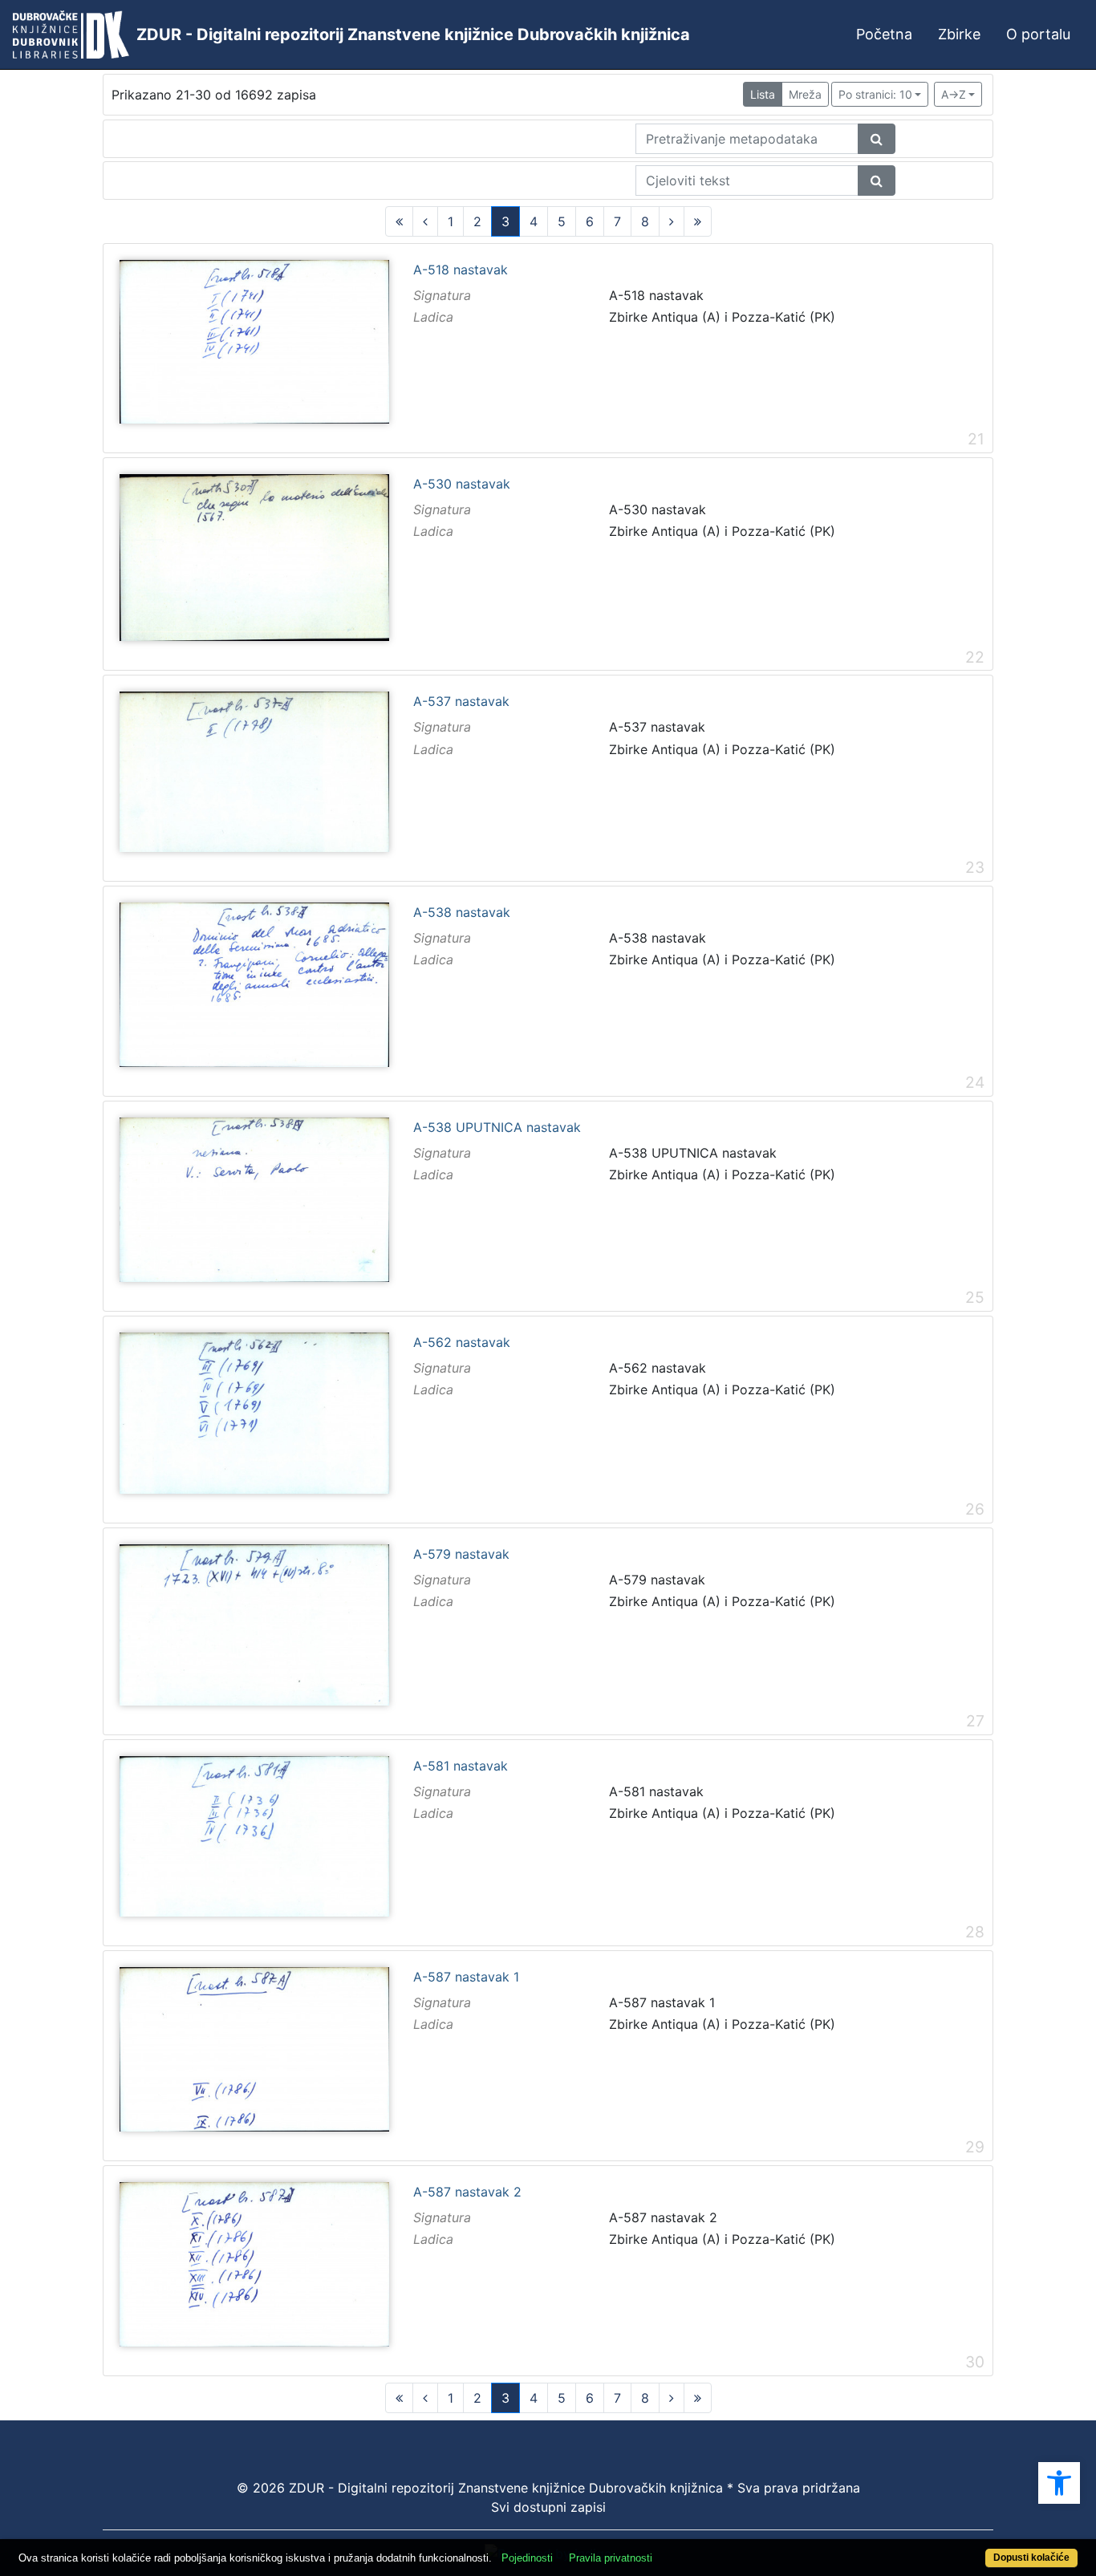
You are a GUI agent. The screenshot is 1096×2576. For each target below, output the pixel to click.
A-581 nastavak (461, 1767)
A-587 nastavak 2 (467, 2193)
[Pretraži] (877, 139)
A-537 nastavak (461, 702)
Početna (884, 34)
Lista (763, 94)
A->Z (954, 94)
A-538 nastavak (462, 913)
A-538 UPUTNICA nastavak (497, 1128)
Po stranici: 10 (875, 94)
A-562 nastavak (462, 1343)
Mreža (805, 94)
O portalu (1038, 34)
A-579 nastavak (461, 1555)
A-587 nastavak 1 (466, 1978)
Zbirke (959, 34)
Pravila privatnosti (611, 2558)
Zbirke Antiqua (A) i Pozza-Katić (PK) (722, 317)
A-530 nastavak (462, 485)
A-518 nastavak (461, 270)
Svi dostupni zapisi (548, 2507)
